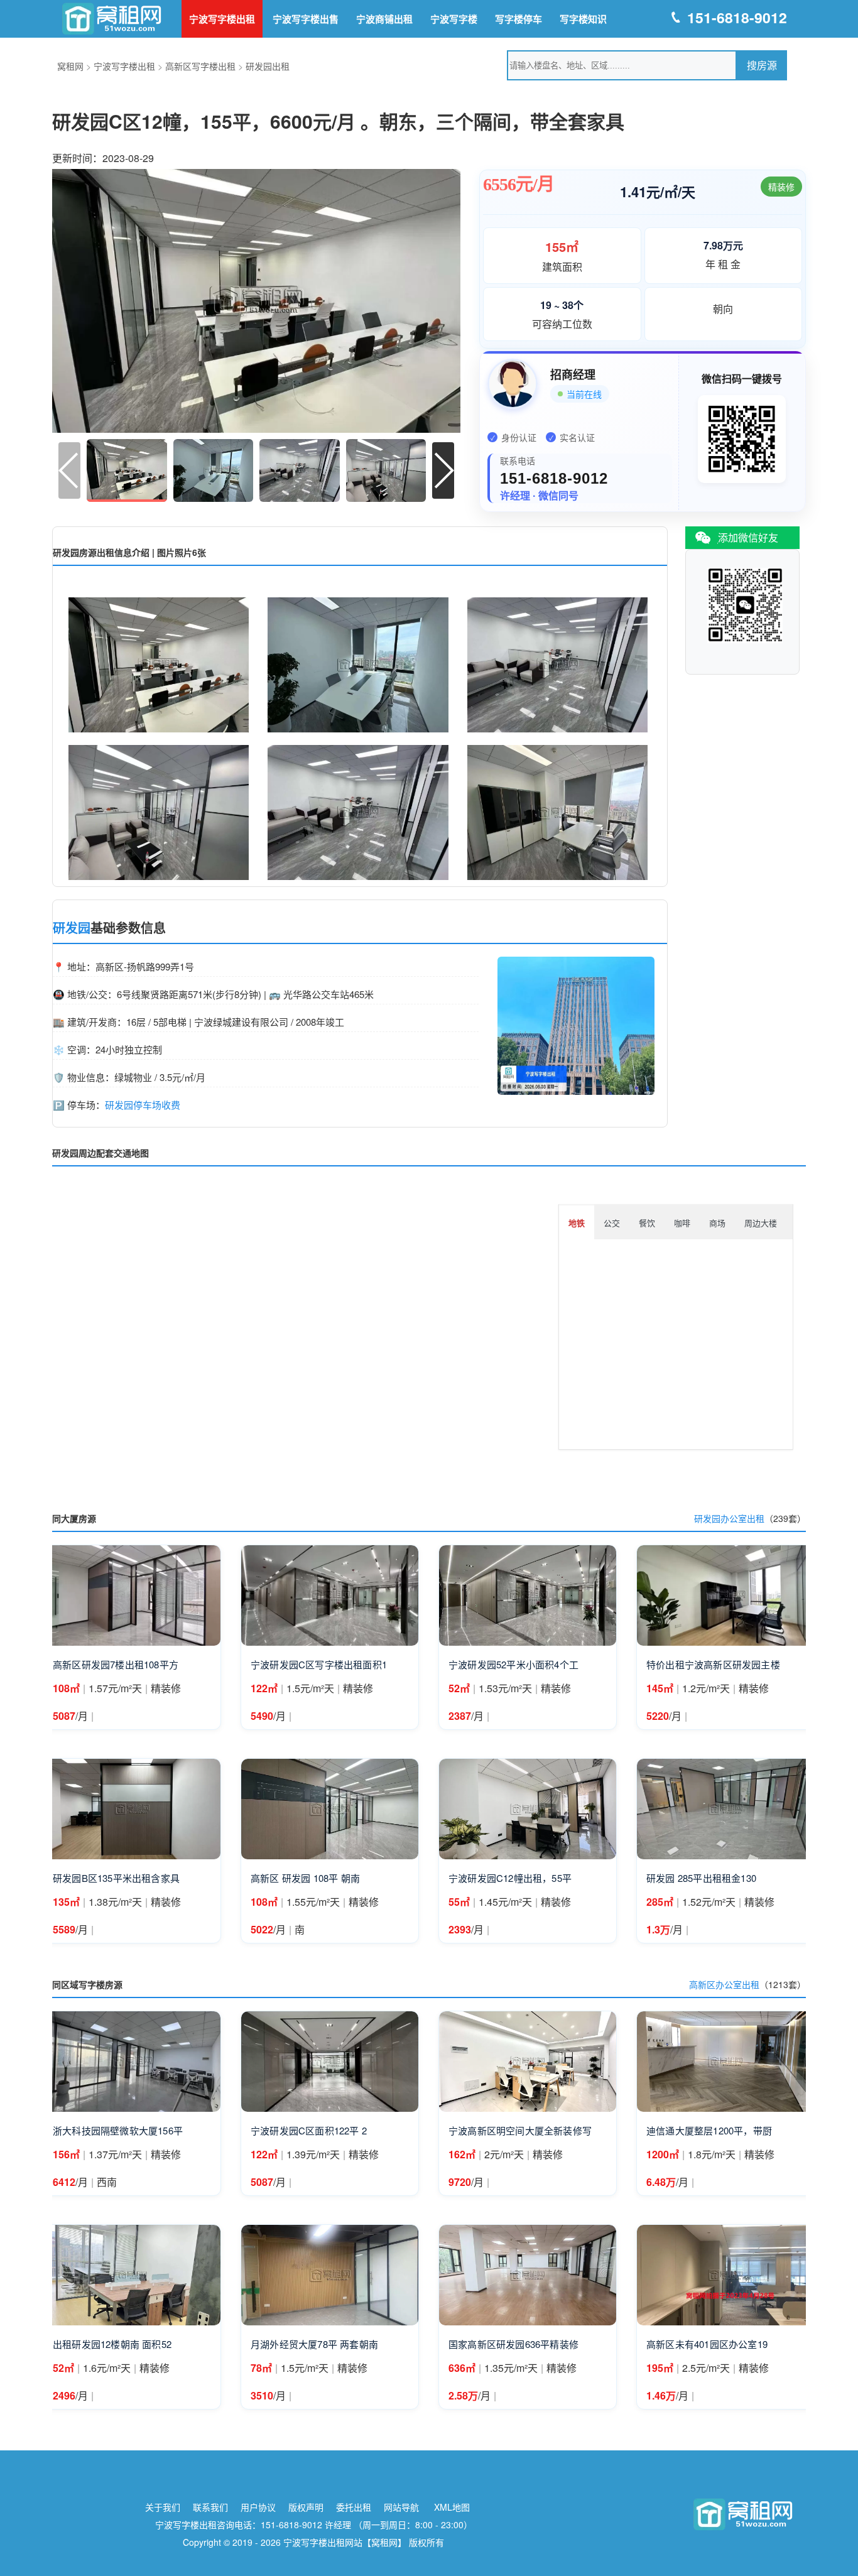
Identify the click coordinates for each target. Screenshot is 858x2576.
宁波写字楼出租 (222, 19)
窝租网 (70, 66)
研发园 (72, 928)
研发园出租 (268, 66)
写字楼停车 (519, 19)
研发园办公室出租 (729, 1518)
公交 (612, 1223)
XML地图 (452, 2507)
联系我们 (210, 2507)
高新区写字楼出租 (200, 66)
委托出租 (354, 2507)
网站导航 (401, 2507)
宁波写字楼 (454, 19)
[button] (443, 470)
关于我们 (163, 2507)
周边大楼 (761, 1223)
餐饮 (647, 1223)
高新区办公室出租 (724, 1984)
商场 (717, 1223)
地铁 (577, 1223)
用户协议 (258, 2507)
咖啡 (682, 1223)
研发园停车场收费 (143, 1105)
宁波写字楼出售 (306, 19)
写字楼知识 (583, 19)
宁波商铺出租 (384, 19)
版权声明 (306, 2507)
